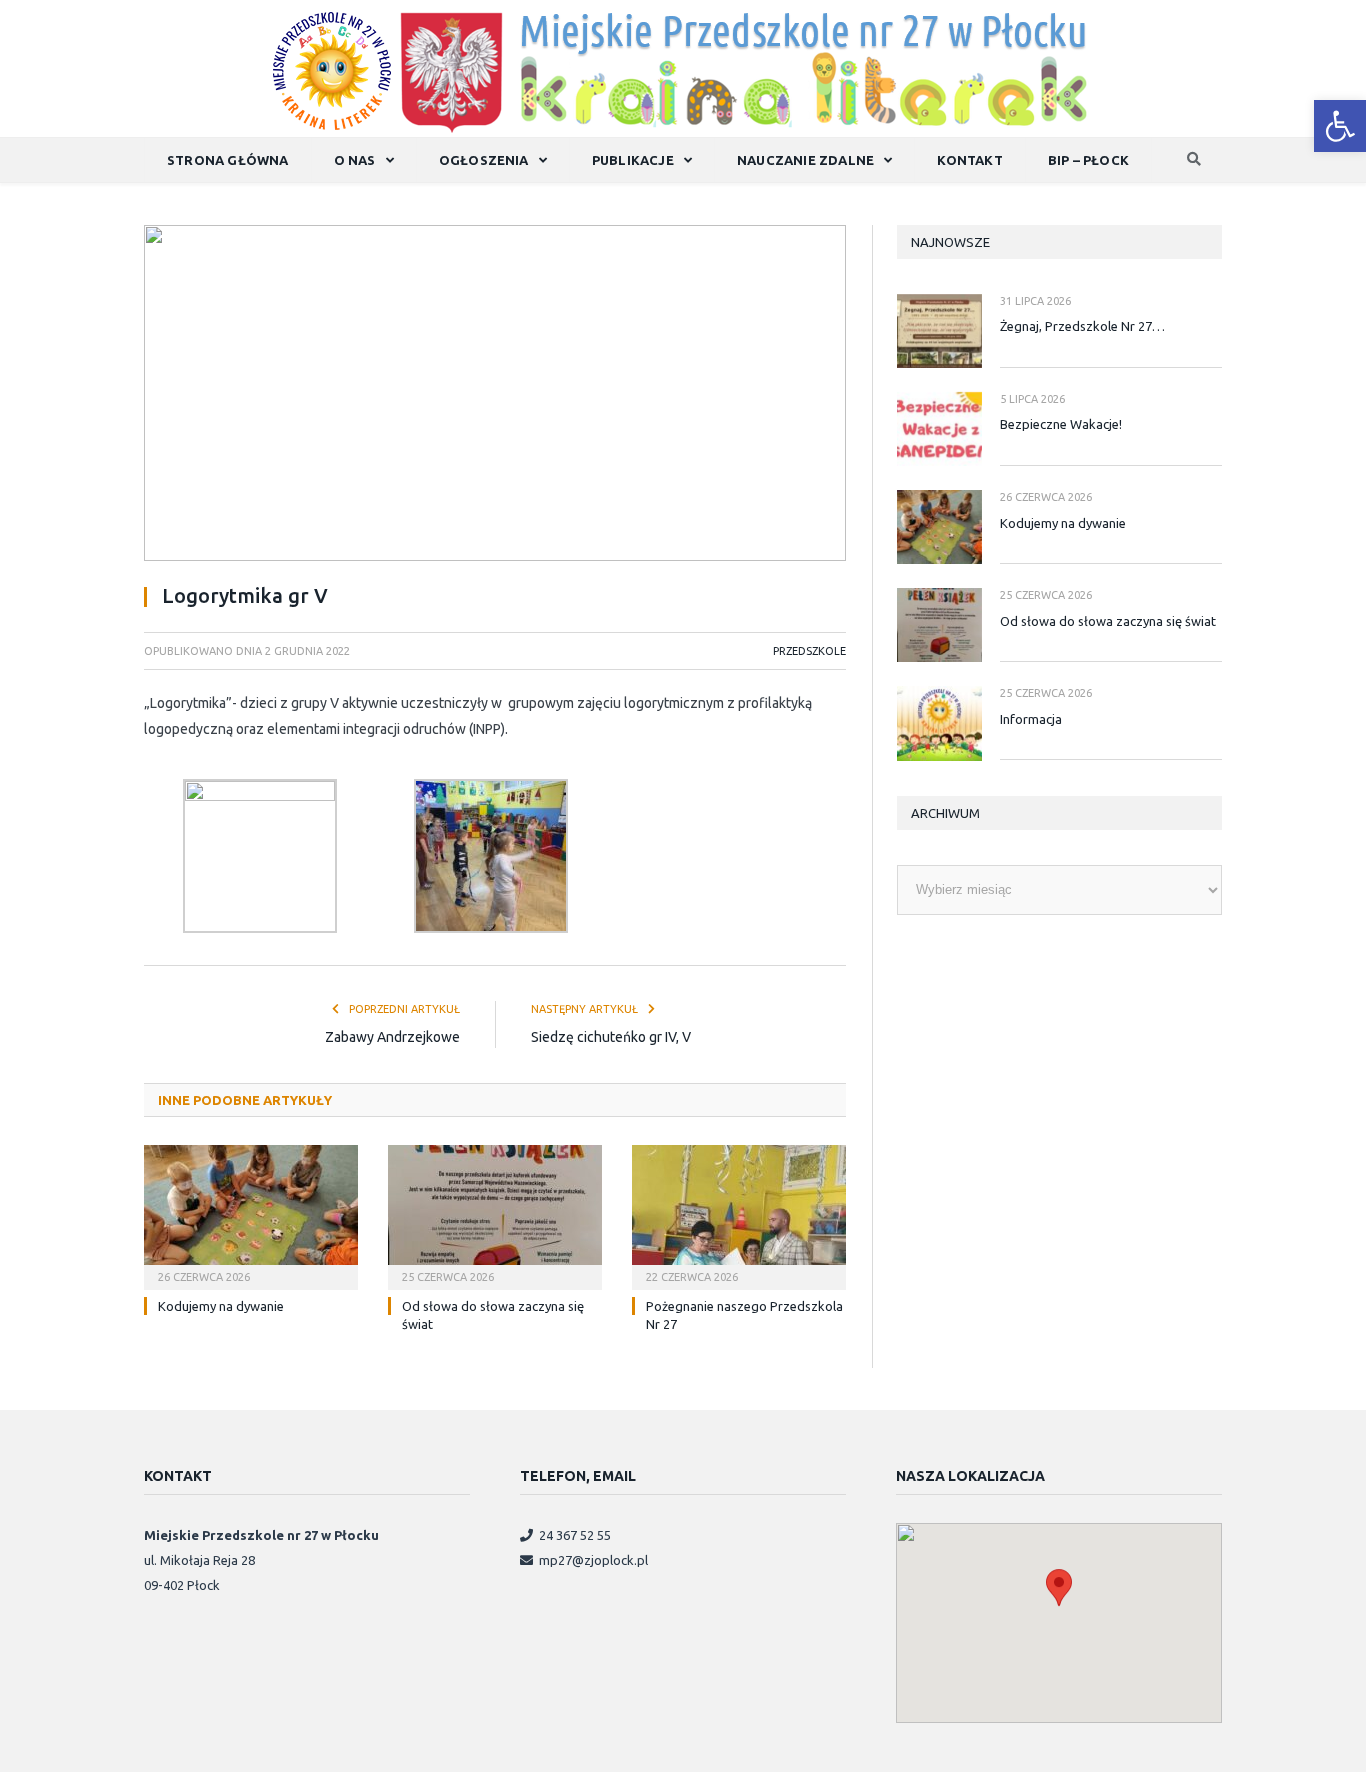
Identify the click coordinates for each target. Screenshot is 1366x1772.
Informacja (1031, 719)
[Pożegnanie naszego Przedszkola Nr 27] (739, 1215)
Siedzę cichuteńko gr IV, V (611, 1037)
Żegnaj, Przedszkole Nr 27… (1082, 326)
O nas (355, 160)
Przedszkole (809, 651)
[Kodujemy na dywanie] (251, 1215)
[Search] (1194, 160)
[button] (1340, 126)
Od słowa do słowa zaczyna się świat (1108, 621)
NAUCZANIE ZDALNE (805, 160)
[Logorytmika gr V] (495, 396)
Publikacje (633, 160)
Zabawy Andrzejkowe (392, 1037)
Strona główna (228, 160)
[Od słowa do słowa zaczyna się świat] (495, 1215)
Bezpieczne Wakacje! (1061, 424)
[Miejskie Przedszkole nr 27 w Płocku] (683, 67)
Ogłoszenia (484, 160)
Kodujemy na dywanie (221, 1306)
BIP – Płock (1088, 160)
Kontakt (969, 160)
